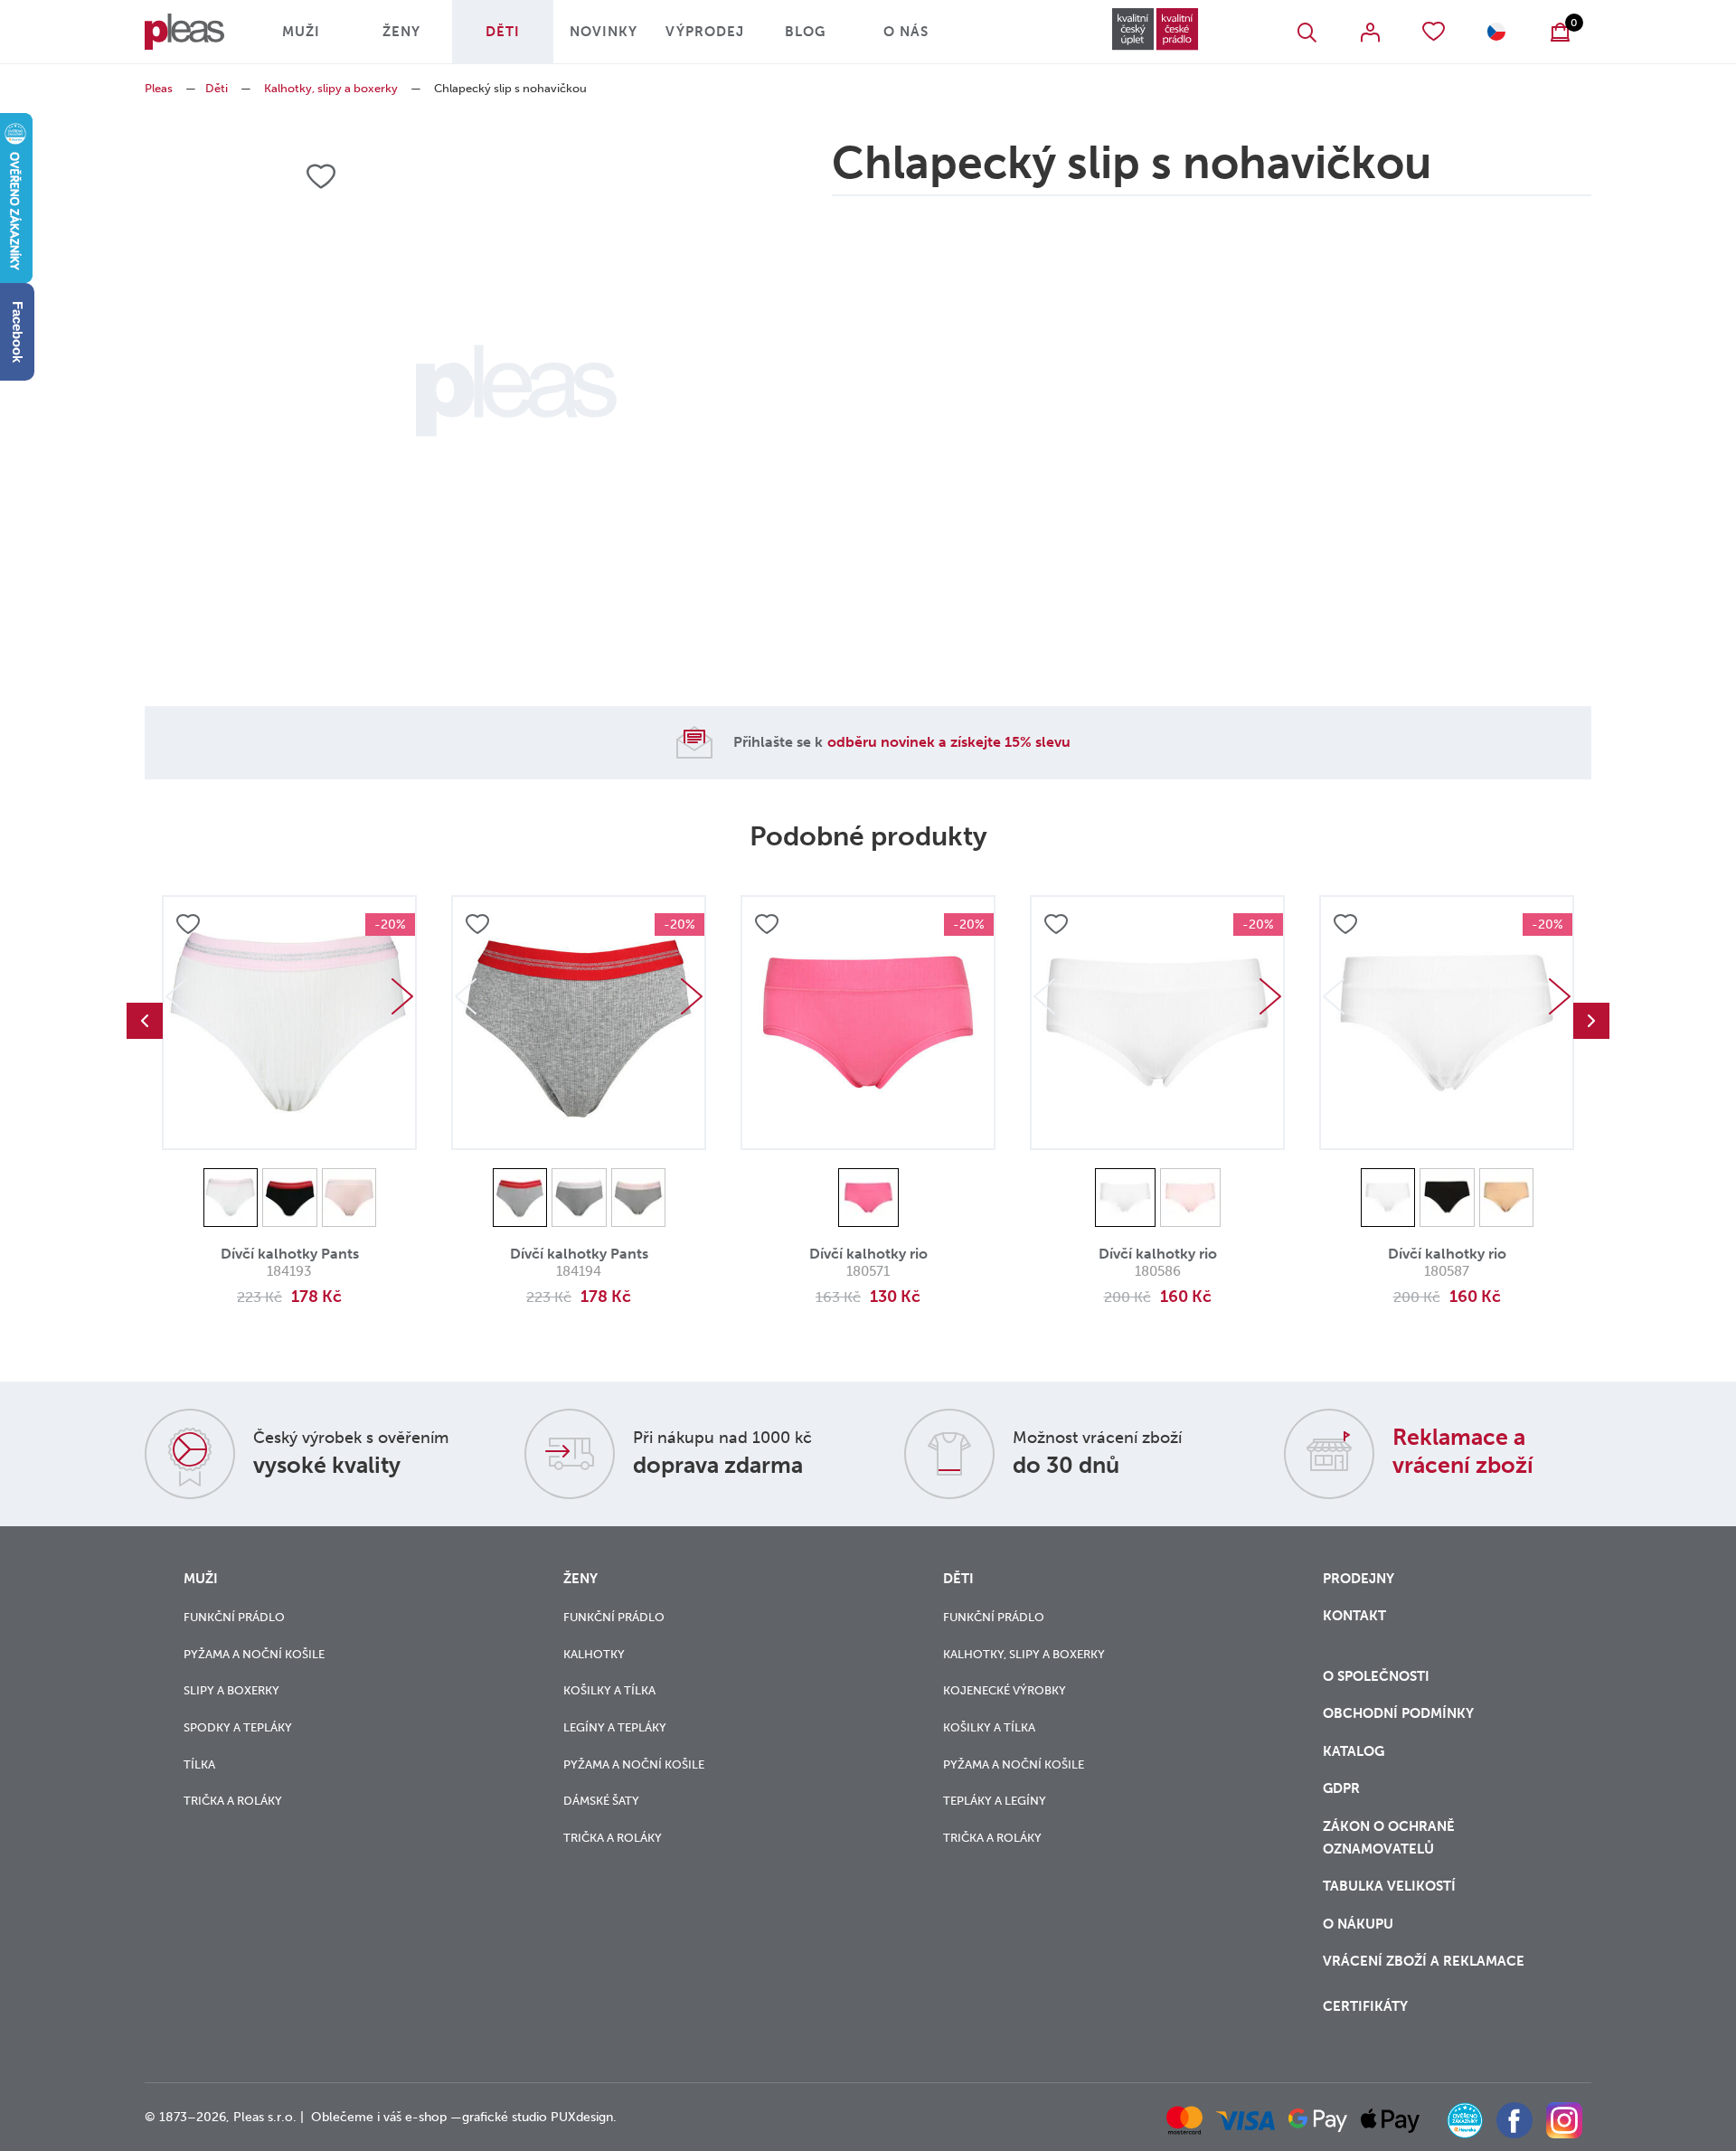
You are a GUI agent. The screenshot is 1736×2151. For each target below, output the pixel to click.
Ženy (401, 32)
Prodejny (1359, 1579)
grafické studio (505, 2117)
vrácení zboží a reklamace (1424, 1961)
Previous (145, 1021)
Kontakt (1354, 1616)
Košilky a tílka (609, 1690)
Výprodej (705, 32)
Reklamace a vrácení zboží (1463, 1451)
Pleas (159, 88)
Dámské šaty (601, 1801)
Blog (805, 32)
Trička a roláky (233, 1801)
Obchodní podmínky (1398, 1713)
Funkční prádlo (234, 1617)
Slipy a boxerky (231, 1690)
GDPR (1341, 1788)
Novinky (604, 32)
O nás (906, 32)
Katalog (1355, 1751)
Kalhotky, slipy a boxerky (331, 88)
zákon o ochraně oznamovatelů (1389, 1838)
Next (402, 996)
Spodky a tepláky (238, 1727)
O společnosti (1378, 1676)
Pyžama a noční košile (254, 1654)
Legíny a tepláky (615, 1727)
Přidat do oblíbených (188, 924)
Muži (301, 32)
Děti (503, 32)
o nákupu (1358, 1924)
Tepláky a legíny (995, 1801)
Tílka (199, 1764)
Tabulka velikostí (1391, 1886)
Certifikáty (1365, 2006)
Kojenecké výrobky (1005, 1690)
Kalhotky (594, 1654)
